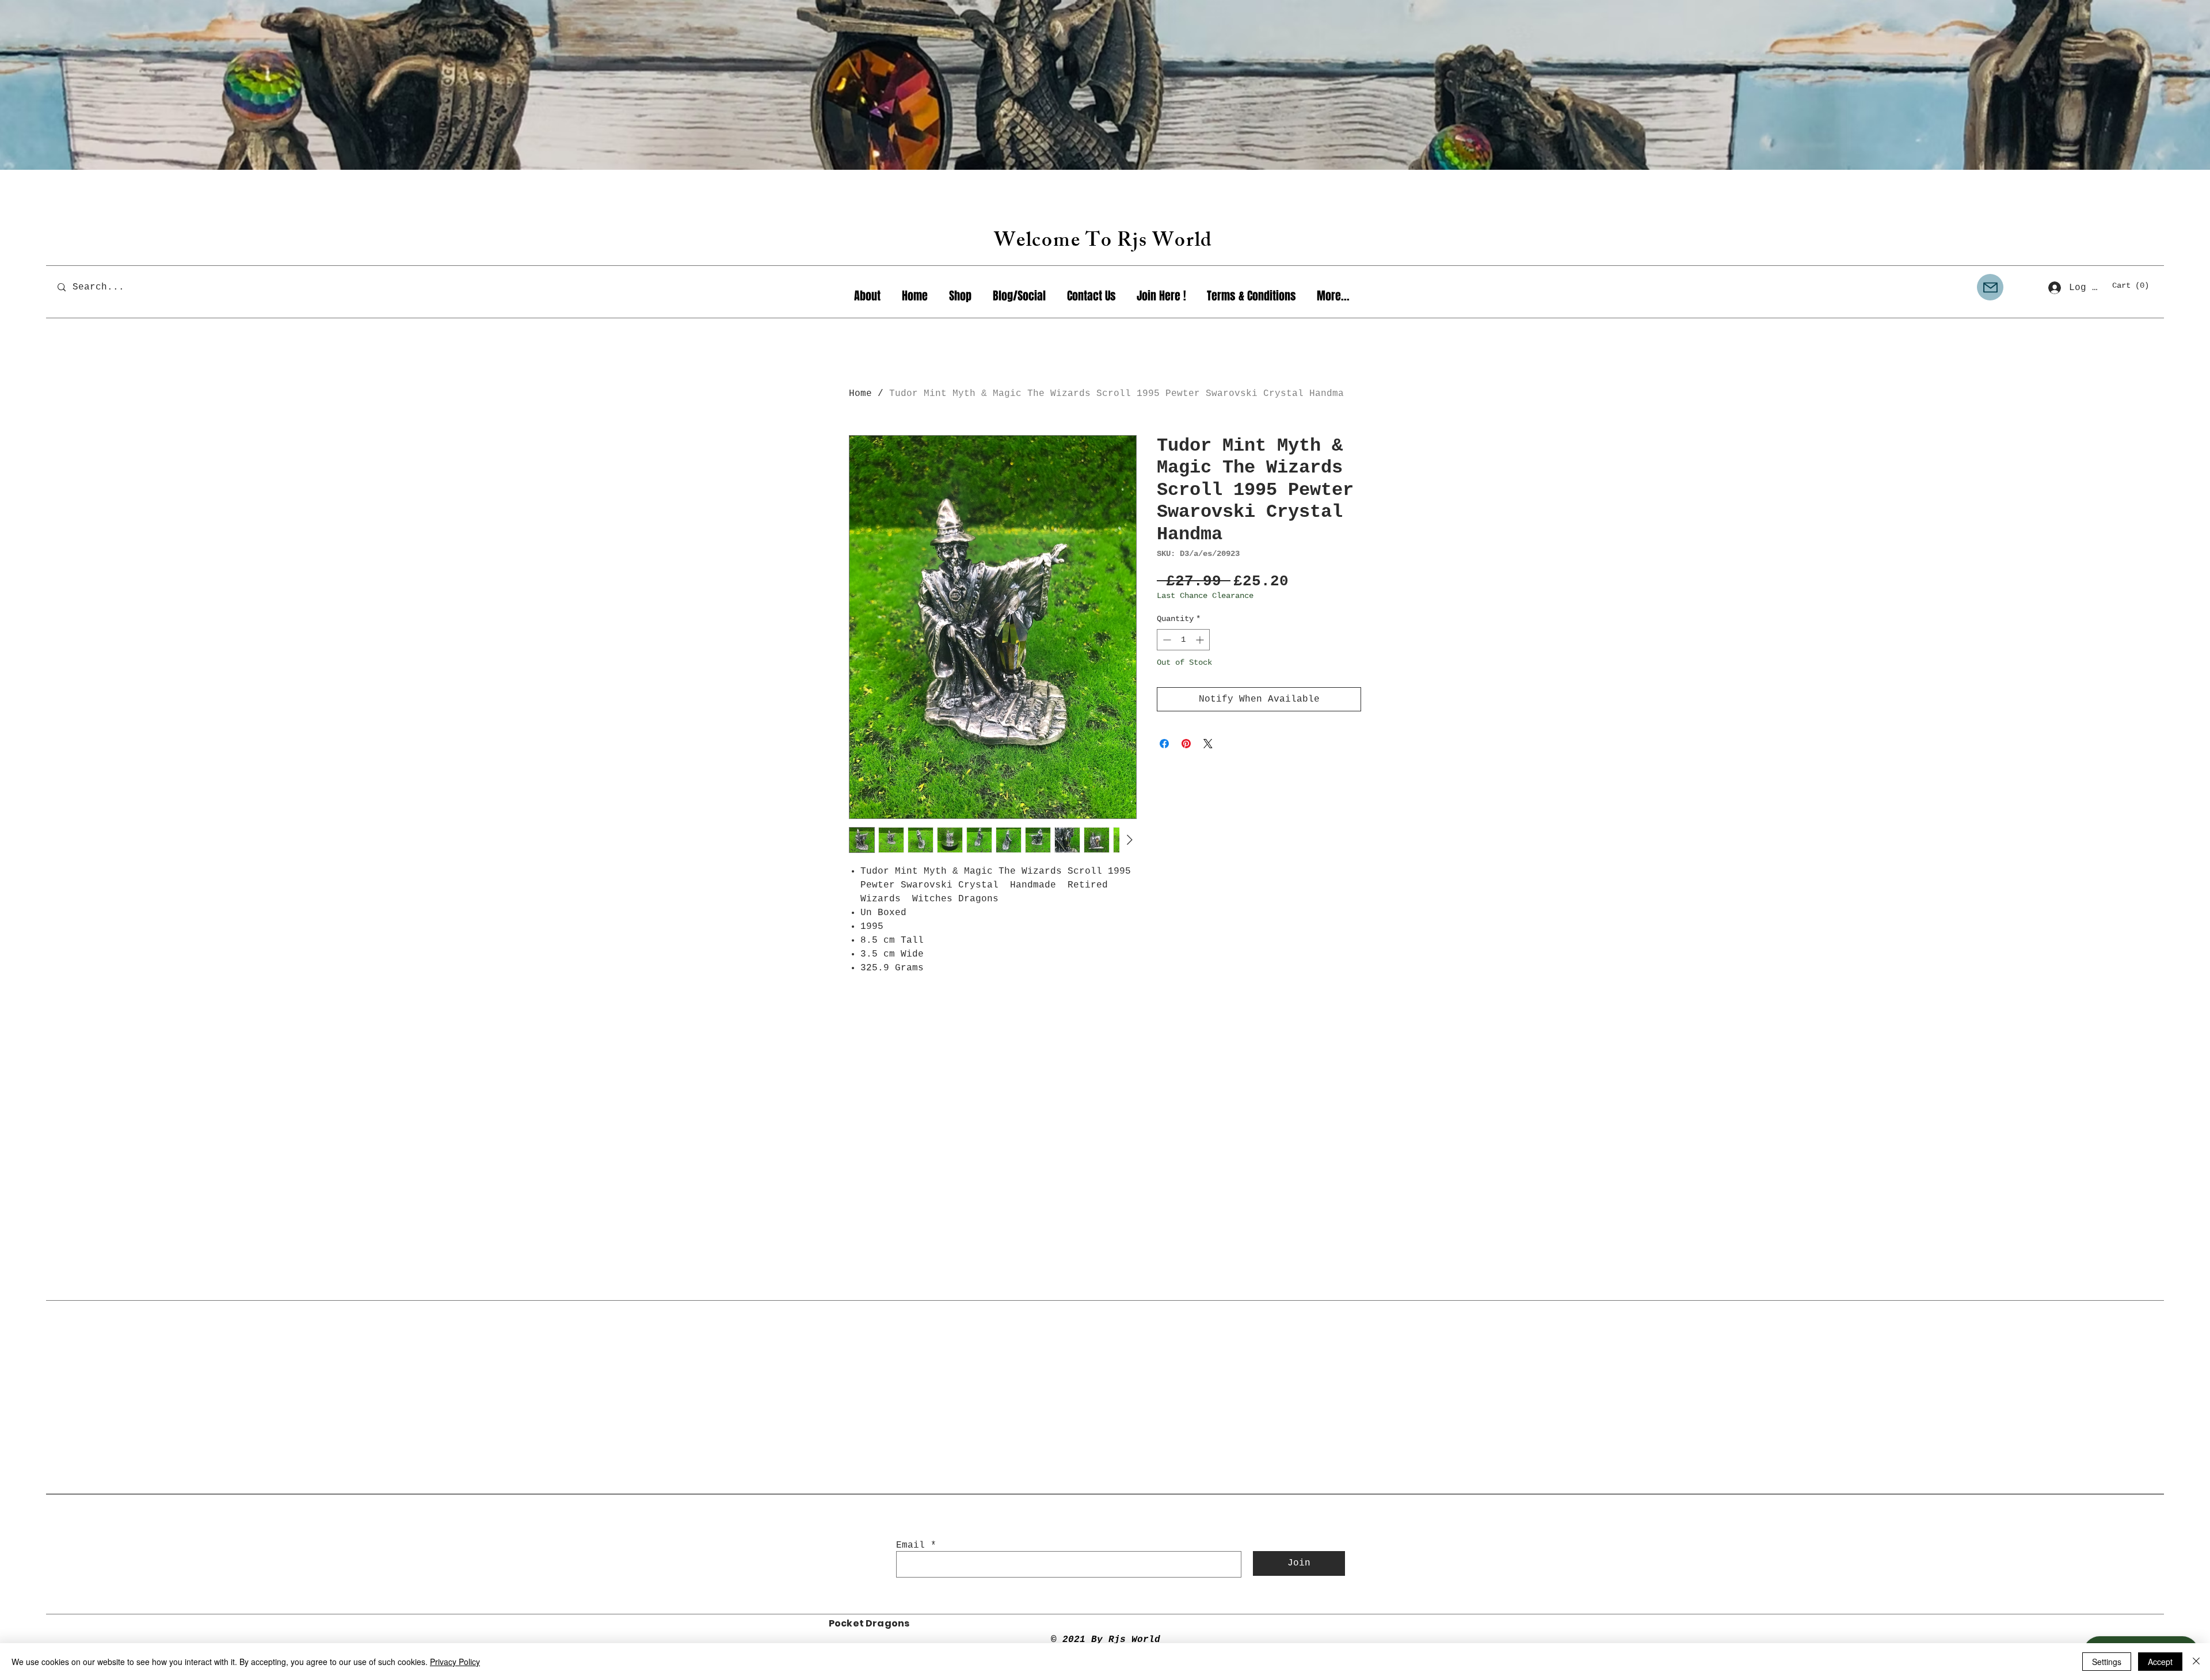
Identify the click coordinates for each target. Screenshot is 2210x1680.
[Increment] (1201, 640)
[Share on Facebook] (1164, 744)
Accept (2160, 1662)
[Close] (2196, 1662)
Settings (2107, 1662)
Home (860, 394)
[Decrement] (1166, 640)
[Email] (1990, 287)
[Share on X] (1208, 744)
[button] (2135, 285)
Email (910, 1545)
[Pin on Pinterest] (1186, 744)
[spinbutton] (1183, 640)
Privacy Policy (455, 1662)
